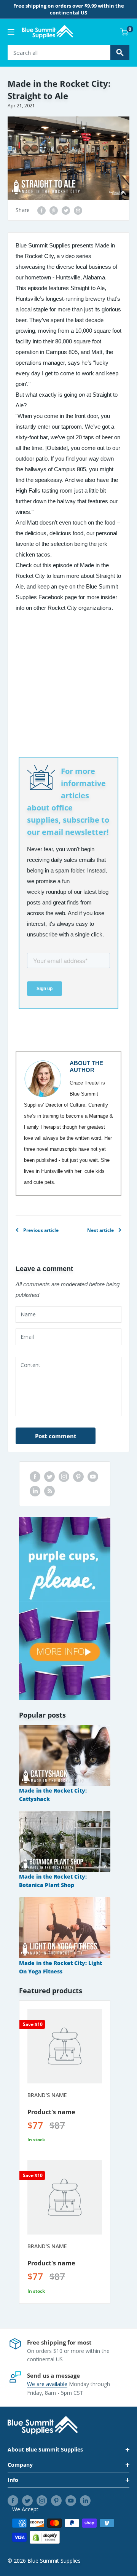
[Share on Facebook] (41, 210)
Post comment (56, 1436)
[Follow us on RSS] (49, 1491)
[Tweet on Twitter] (66, 210)
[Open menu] (11, 32)
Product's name (51, 2112)
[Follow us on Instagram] (64, 1477)
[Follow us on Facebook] (35, 1477)
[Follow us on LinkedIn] (35, 1491)
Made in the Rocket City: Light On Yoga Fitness (61, 1967)
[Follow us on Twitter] (49, 1477)
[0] (124, 32)
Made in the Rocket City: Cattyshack (53, 1795)
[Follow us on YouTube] (93, 1477)
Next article (100, 1230)
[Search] (120, 53)
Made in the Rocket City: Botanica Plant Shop (53, 1881)
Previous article (41, 1230)
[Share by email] (78, 210)
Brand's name (47, 2095)
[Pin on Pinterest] (54, 210)
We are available (47, 2384)
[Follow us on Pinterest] (78, 1477)
